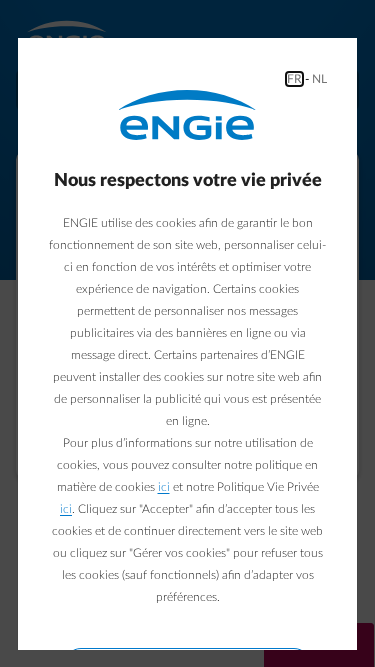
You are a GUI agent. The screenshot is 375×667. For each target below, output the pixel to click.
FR (294, 79)
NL (319, 79)
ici (164, 487)
